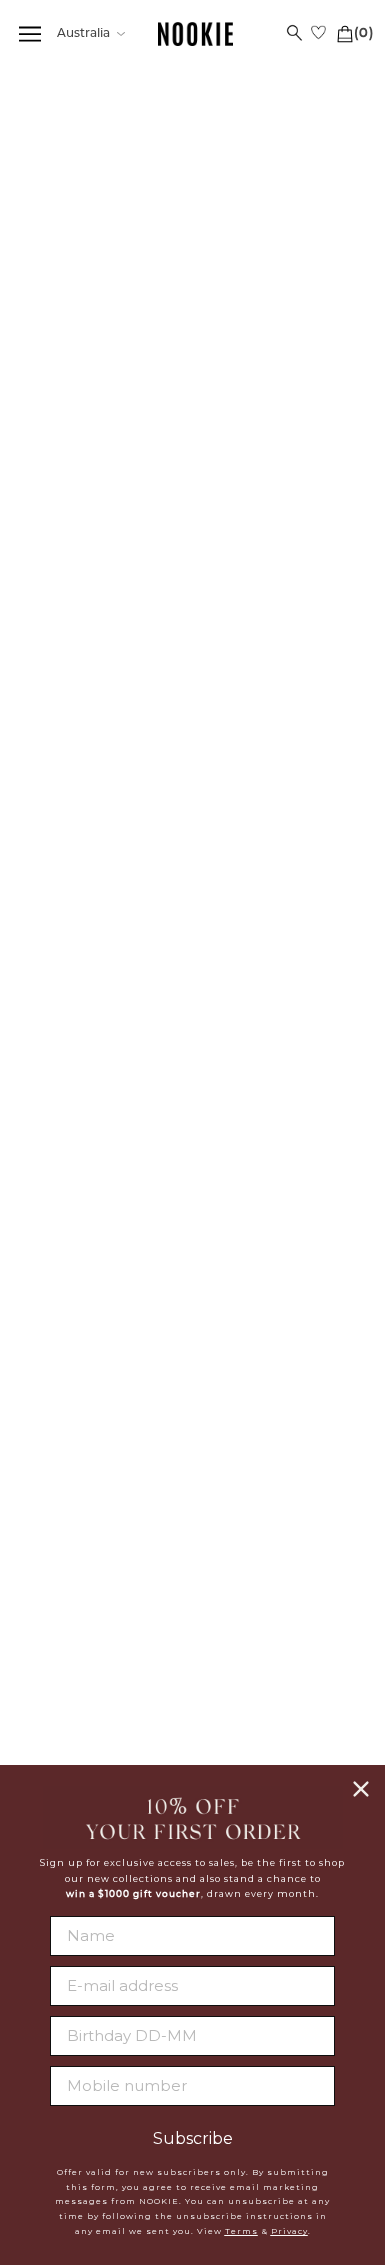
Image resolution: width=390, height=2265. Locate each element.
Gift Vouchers (107, 1498)
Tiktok (282, 1678)
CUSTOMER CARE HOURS (107, 1651)
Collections (104, 105)
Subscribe (193, 2139)
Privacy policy (282, 1427)
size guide (338, 493)
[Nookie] (195, 34)
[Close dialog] (361, 1789)
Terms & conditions (282, 1451)
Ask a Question (330, 1176)
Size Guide (49, 1176)
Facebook (283, 1580)
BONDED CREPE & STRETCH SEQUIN (145, 329)
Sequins (175, 105)
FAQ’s (184, 1176)
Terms (241, 2231)
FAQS (108, 1353)
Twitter (282, 1605)
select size (195, 740)
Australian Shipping (108, 1378)
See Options (156, 288)
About (282, 1353)
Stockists (283, 1378)
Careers (283, 1402)
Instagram (283, 1629)
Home (39, 105)
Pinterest (283, 1654)
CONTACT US (108, 1607)
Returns (108, 1449)
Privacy (289, 2231)
